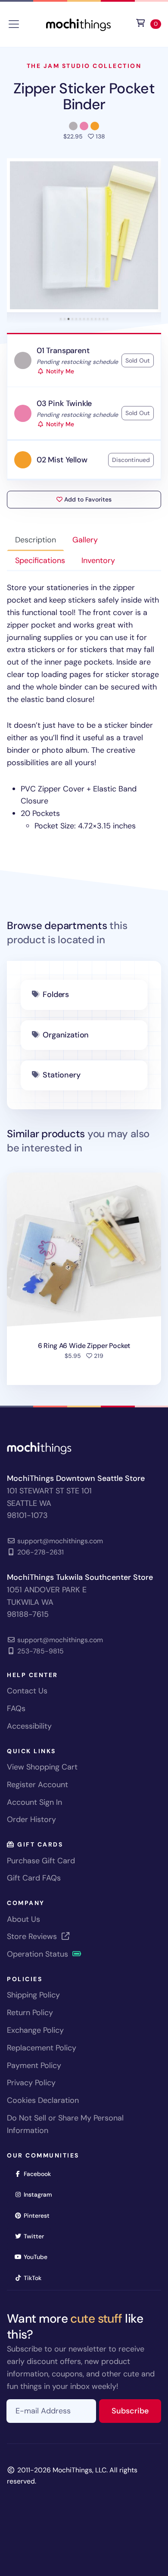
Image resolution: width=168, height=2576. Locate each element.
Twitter (37, 2236)
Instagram (41, 2194)
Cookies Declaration (43, 2100)
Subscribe (136, 2411)
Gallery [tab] (85, 540)
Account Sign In (34, 1802)
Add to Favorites (87, 499)
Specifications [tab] (40, 560)
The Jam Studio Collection (84, 66)
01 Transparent (63, 351)
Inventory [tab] (98, 560)
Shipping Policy (33, 1995)
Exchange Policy (35, 2030)
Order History (31, 1819)
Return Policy (30, 2013)
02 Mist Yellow (62, 460)
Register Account (37, 1785)
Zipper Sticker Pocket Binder (84, 96)
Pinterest (39, 2215)
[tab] (61, 319)
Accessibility (29, 1726)
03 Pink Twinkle (64, 403)
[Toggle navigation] (14, 24)
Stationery (61, 1075)
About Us (23, 1919)
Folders (56, 994)
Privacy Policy (31, 2083)
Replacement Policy (42, 2048)
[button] (84, 235)
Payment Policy (34, 2065)
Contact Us (27, 1691)
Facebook (40, 2174)
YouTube (38, 2257)
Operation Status (39, 1954)
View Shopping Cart (42, 1767)
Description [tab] (36, 540)
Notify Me (59, 371)
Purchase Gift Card (41, 1861)
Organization (66, 1035)
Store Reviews (33, 1936)
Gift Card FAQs (34, 1878)
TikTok (35, 2278)
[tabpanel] (84, 707)
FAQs (16, 1708)
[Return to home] (78, 23)
